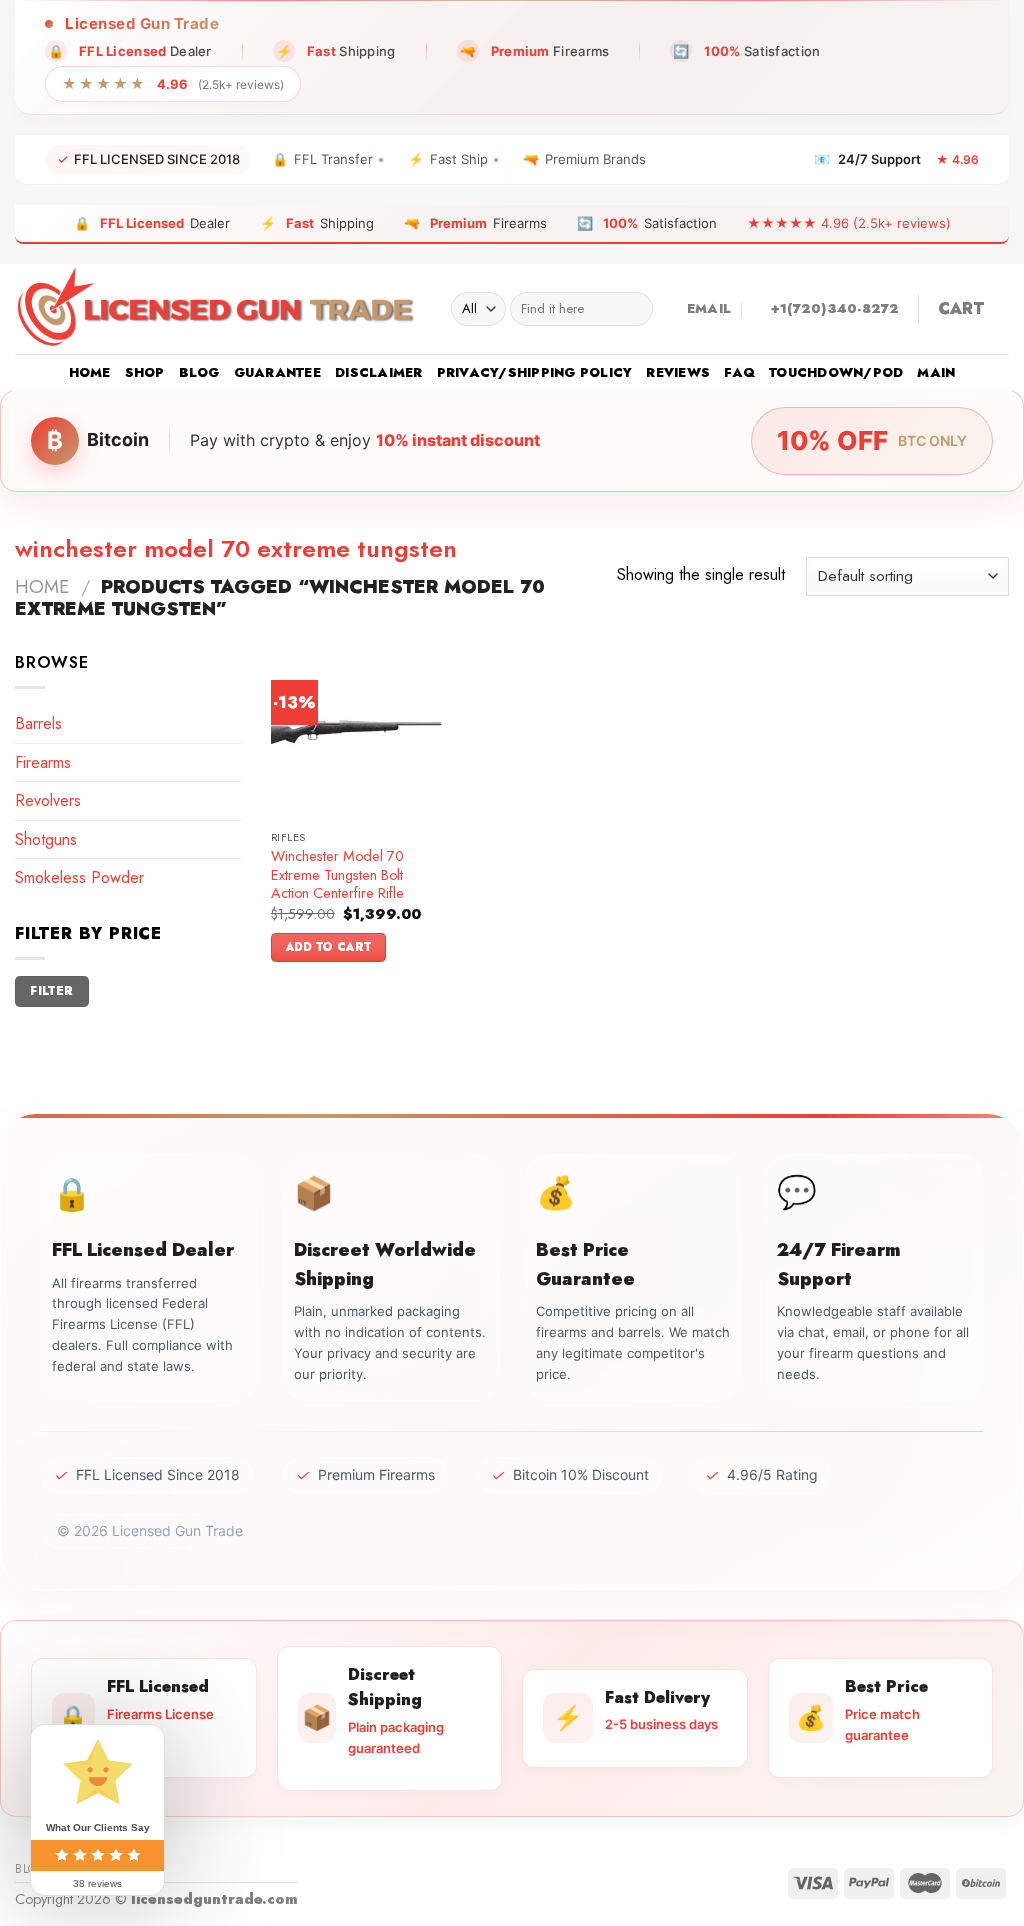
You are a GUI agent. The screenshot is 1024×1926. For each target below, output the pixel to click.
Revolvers (48, 800)
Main (936, 372)
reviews (678, 372)
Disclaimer (379, 372)
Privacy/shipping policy (535, 372)
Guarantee (277, 372)
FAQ (739, 372)
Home (90, 372)
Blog (199, 372)
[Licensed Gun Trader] (218, 309)
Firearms (43, 762)
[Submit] (633, 309)
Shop (145, 372)
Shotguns (46, 839)
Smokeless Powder (79, 877)
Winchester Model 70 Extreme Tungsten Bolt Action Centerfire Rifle (337, 875)
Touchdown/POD (836, 372)
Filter (51, 990)
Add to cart (329, 947)
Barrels (38, 723)
